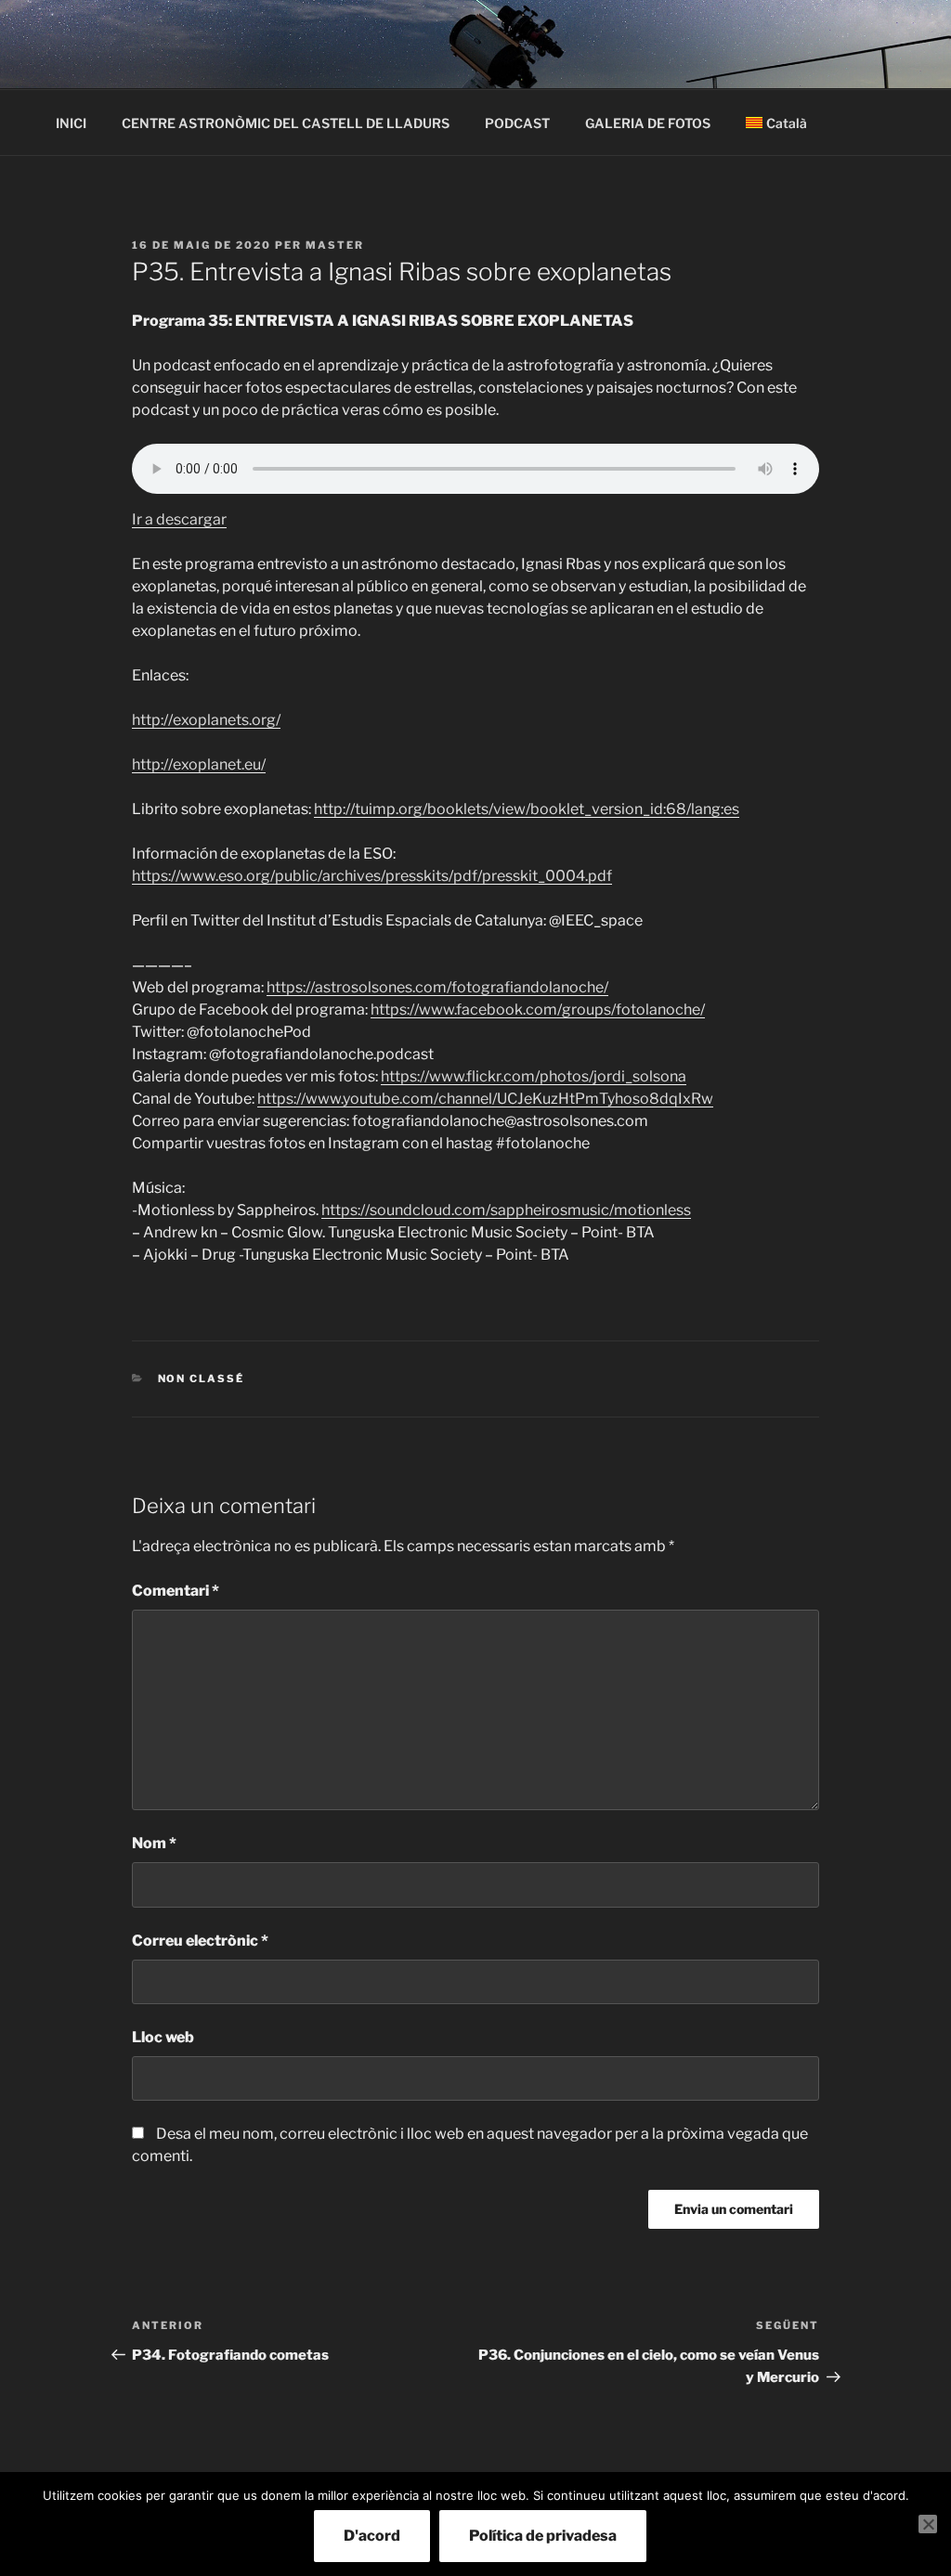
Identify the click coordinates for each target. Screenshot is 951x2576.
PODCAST (517, 123)
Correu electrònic (200, 1941)
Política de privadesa (543, 2536)
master (335, 245)
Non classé (202, 1379)
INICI (71, 123)
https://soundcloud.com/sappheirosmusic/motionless (506, 1210)
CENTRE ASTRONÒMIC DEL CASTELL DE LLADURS (286, 123)
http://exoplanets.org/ (206, 720)
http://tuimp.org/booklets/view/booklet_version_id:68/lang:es (527, 809)
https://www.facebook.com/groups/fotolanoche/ (538, 1010)
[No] (928, 2524)
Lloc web (163, 2037)
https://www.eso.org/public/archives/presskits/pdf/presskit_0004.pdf (372, 876)
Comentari (176, 1591)
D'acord (372, 2536)
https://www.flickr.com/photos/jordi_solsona (534, 1076)
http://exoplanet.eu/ (199, 764)
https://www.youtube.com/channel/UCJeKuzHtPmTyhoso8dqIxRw (485, 1099)
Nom (154, 1843)
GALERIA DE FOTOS (648, 123)
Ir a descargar (179, 519)
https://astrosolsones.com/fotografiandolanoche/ (437, 987)
